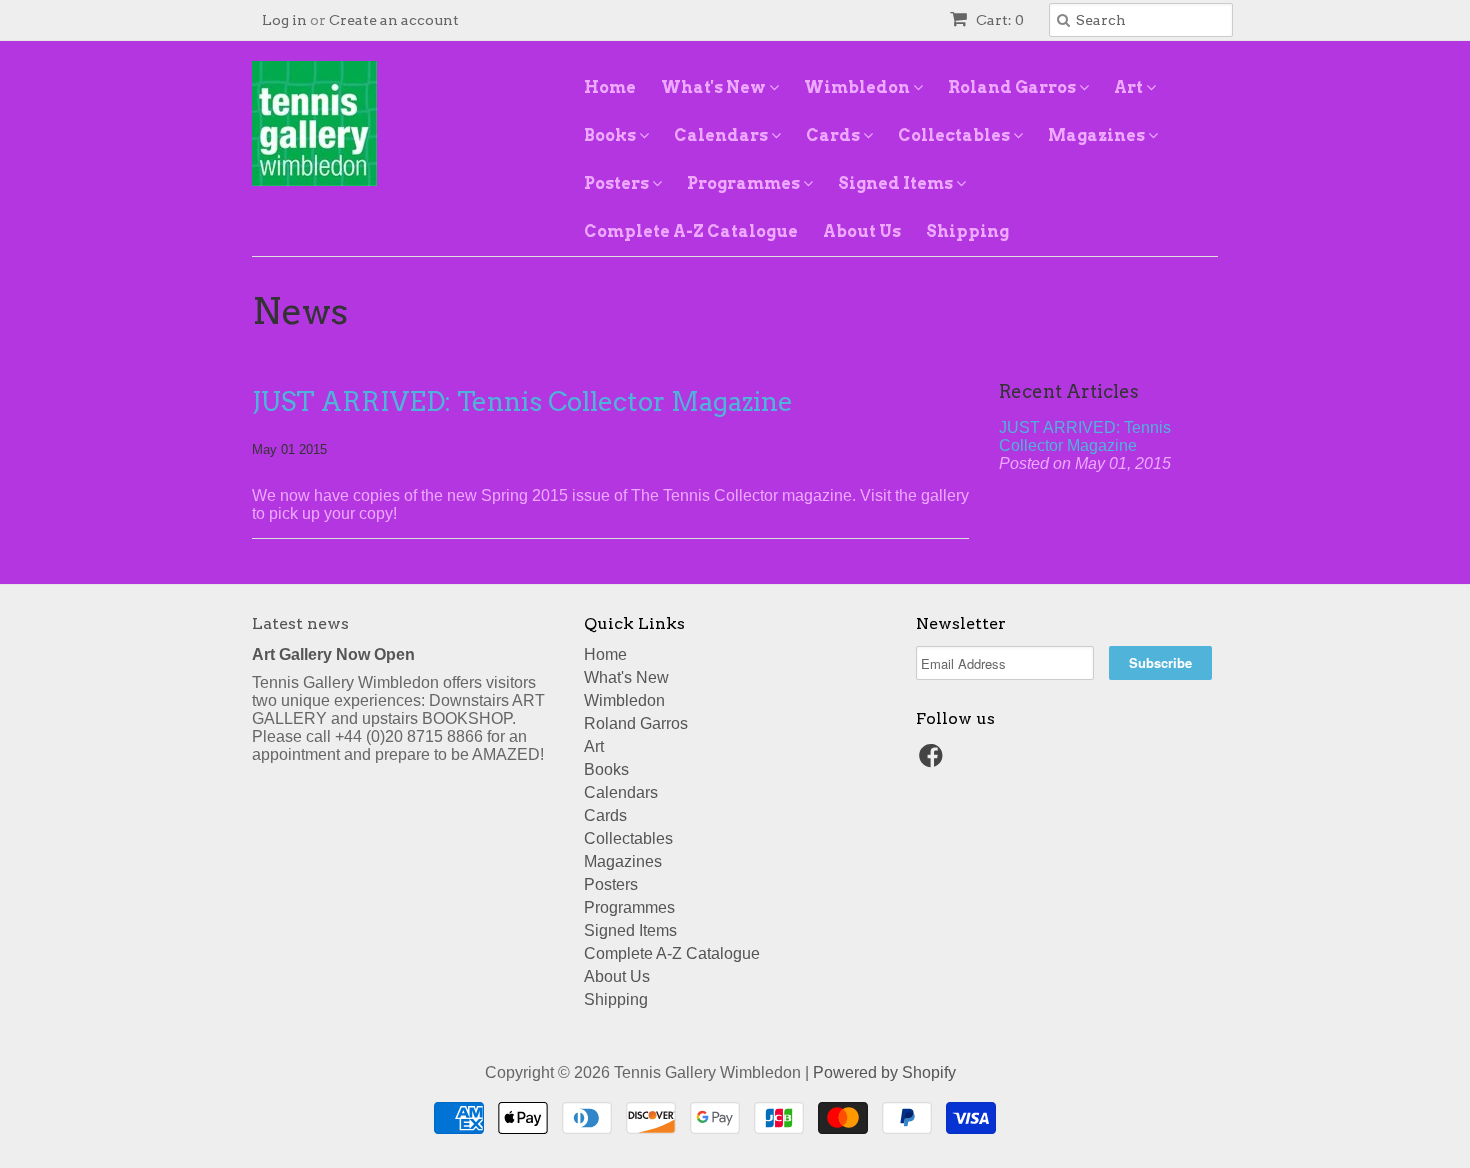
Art (1130, 87)
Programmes (745, 183)
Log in (284, 20)
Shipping (967, 231)
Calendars (722, 135)
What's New (715, 87)
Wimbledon (858, 87)
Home (610, 87)
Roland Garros (1013, 87)
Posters (618, 183)
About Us (862, 231)
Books (611, 135)
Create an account (394, 20)
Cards (834, 135)
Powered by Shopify (884, 1072)
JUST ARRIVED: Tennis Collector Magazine (522, 401)
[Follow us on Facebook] (934, 761)
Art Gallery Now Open (333, 654)
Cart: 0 (998, 20)
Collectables (955, 135)
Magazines (1098, 135)
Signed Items (897, 183)
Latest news (300, 623)
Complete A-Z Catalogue (691, 231)
